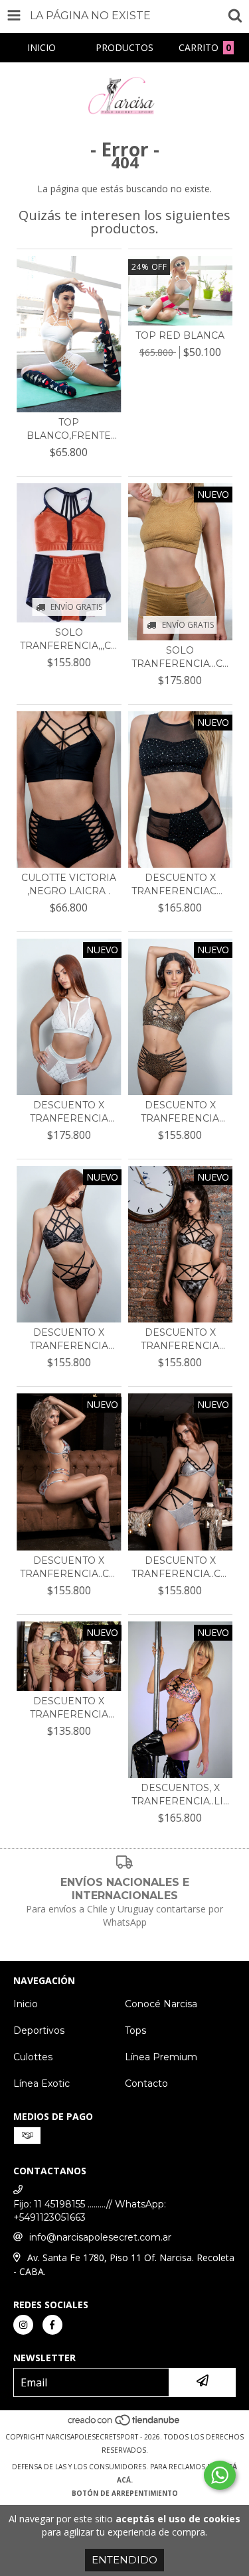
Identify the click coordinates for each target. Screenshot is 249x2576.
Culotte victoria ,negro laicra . (69, 884)
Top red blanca (180, 335)
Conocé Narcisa (161, 2004)
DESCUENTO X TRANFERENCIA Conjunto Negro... (69, 1339)
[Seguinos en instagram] (23, 2325)
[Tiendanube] (124, 2424)
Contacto (146, 2083)
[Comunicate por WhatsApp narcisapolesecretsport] (220, 2475)
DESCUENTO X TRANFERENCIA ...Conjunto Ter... (69, 1112)
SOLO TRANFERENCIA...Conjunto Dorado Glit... (181, 657)
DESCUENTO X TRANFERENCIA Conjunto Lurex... (69, 1708)
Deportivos (39, 2030)
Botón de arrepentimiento (125, 2493)
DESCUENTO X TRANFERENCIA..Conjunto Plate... (69, 1567)
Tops (135, 2030)
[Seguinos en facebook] (52, 2325)
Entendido (124, 2560)
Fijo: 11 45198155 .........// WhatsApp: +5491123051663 (90, 2211)
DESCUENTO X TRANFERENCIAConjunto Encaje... (181, 885)
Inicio (26, 2004)
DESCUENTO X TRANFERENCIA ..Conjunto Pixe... (180, 1339)
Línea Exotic (41, 2083)
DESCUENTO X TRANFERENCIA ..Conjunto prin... (180, 1112)
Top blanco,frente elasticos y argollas (69, 429)
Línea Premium (161, 2057)
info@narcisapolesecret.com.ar (100, 2237)
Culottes (33, 2057)
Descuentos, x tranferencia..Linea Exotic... (181, 1795)
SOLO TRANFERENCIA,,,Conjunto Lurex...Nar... (69, 639)
